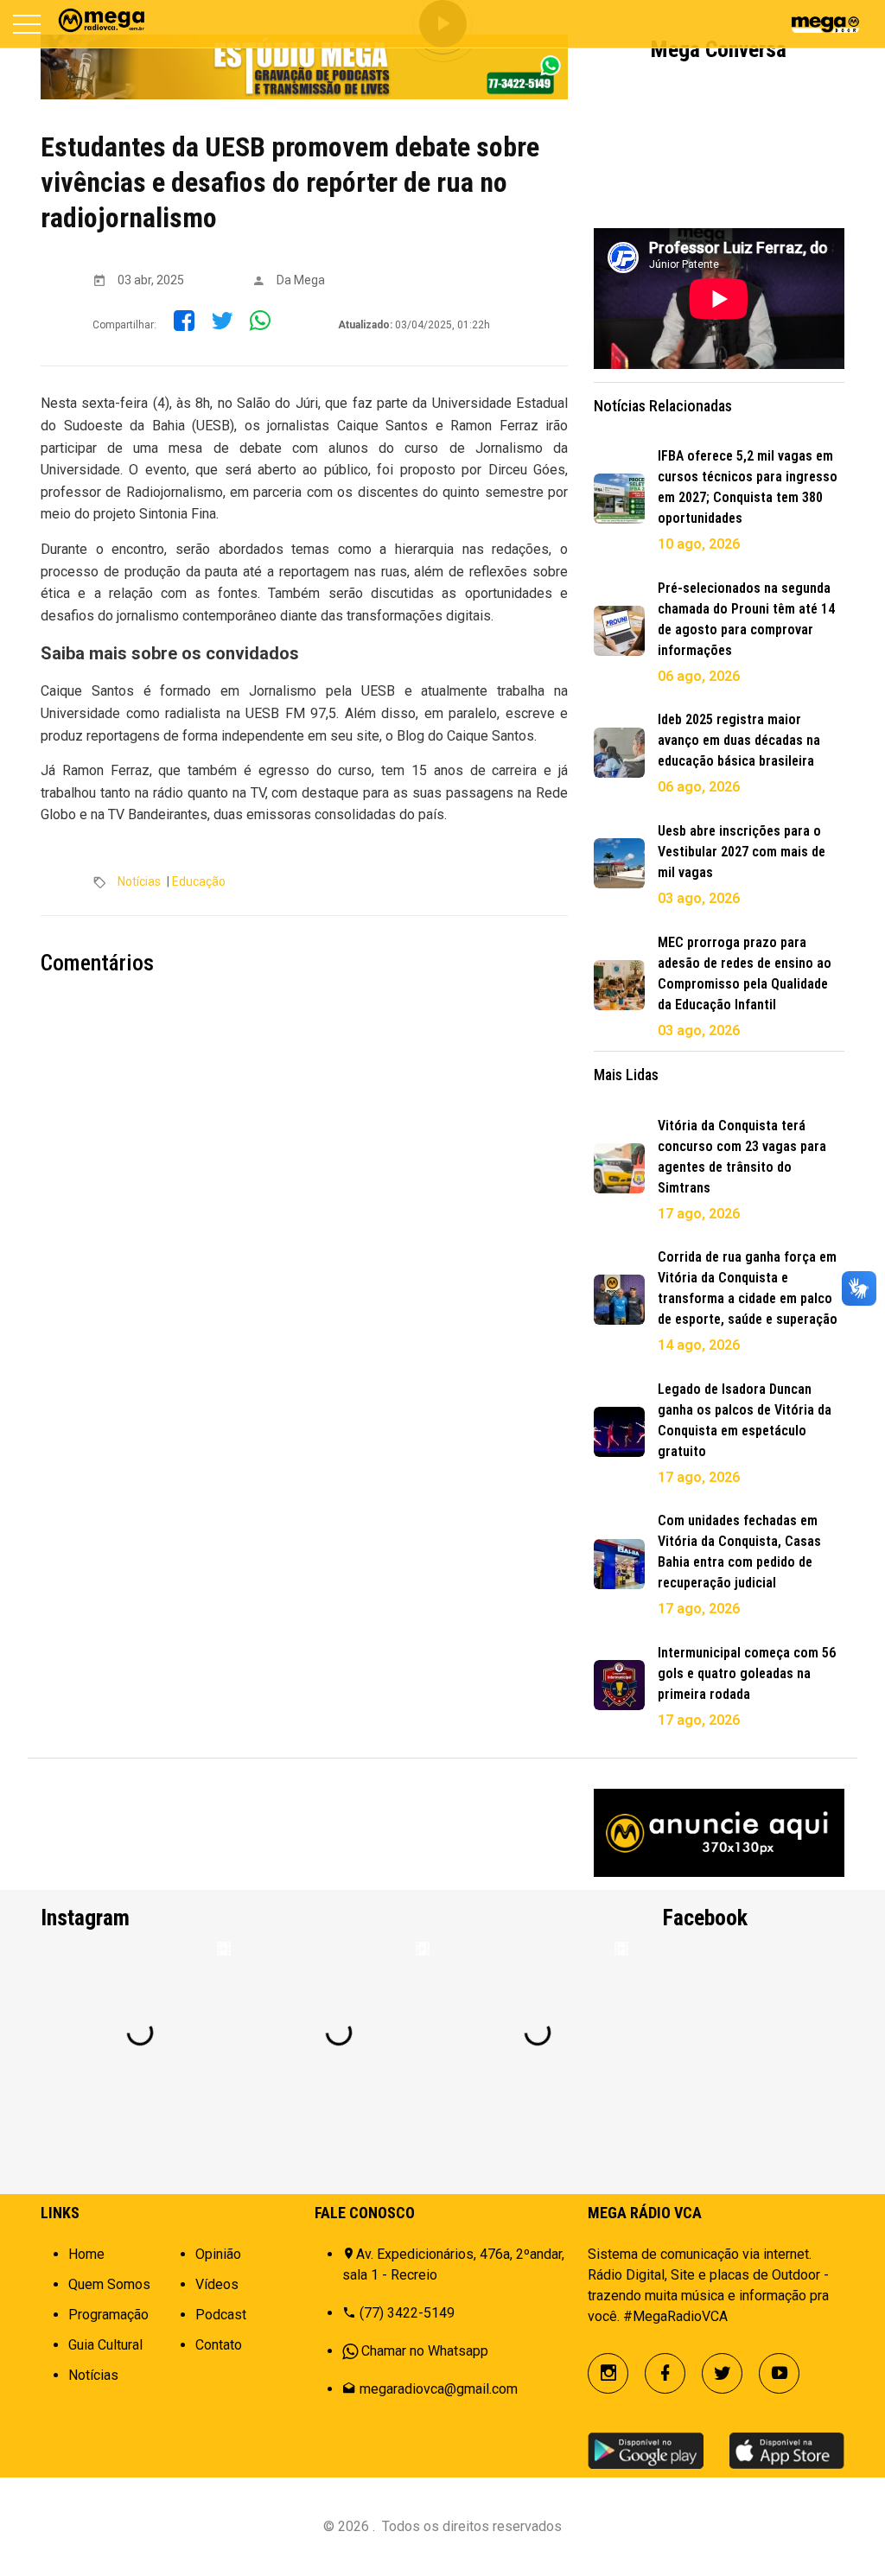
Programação (108, 2315)
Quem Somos (109, 2284)
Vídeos (217, 2284)
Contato (219, 2345)
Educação (199, 881)
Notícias (139, 881)
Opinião (218, 2254)
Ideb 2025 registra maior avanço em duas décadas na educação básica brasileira (739, 740)
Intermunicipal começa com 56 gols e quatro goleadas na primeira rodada (747, 1673)
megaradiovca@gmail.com (439, 2389)
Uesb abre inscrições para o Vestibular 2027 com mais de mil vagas (742, 852)
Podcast (221, 2315)
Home (86, 2254)
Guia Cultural (105, 2345)
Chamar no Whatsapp (425, 2351)
